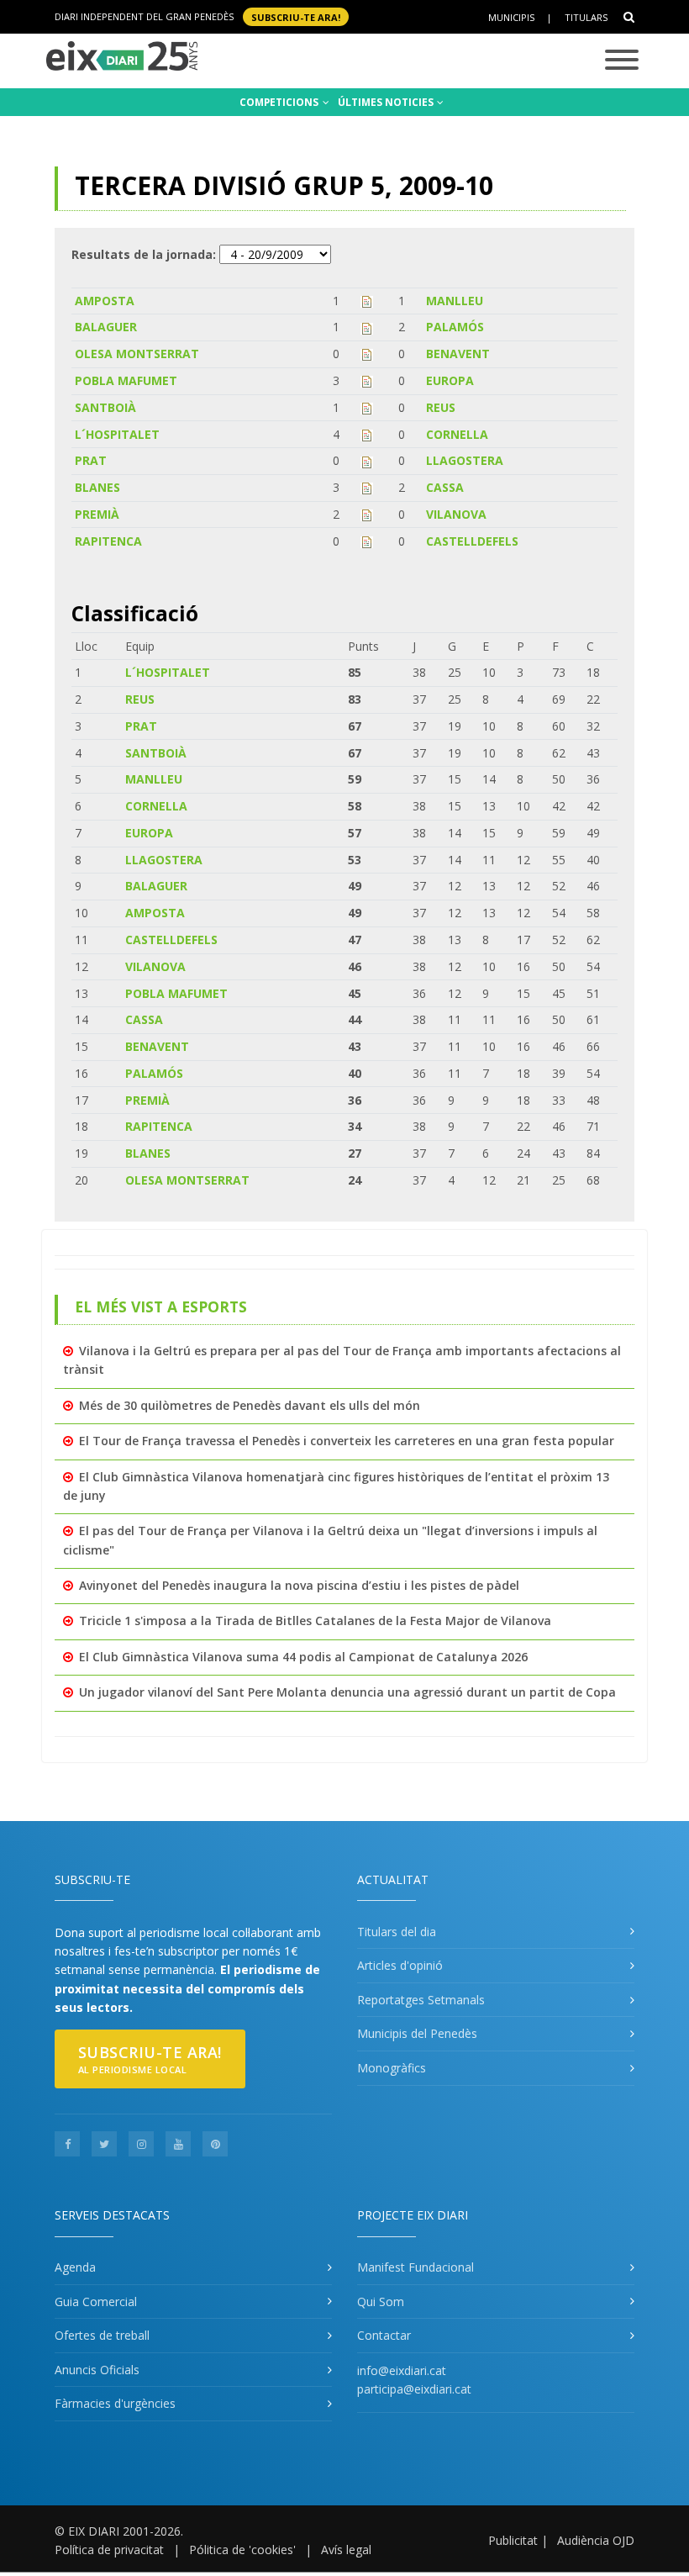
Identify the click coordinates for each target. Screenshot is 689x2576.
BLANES (97, 487)
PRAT (91, 460)
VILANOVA (456, 514)
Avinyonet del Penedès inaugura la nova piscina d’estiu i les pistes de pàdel (299, 1585)
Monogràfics (392, 2068)
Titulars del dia (397, 1932)
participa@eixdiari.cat (414, 2389)
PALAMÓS (455, 327)
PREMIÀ (97, 514)
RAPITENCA (108, 541)
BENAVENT (458, 354)
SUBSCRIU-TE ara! (296, 16)
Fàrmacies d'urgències (115, 2403)
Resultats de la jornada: (144, 254)
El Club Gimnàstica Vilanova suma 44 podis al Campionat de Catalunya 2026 (303, 1657)
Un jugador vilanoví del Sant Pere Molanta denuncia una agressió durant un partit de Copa (347, 1692)
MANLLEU (455, 301)
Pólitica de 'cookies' (242, 2550)
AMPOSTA (105, 301)
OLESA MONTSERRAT (137, 354)
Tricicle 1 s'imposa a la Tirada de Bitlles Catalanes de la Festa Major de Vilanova (315, 1621)
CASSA (445, 487)
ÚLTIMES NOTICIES (387, 102)
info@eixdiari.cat (402, 2370)
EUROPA (450, 380)
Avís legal (346, 2550)
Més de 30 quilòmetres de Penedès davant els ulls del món (250, 1405)
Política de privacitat (109, 2550)
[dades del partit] (367, 301)
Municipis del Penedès (417, 2033)
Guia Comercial (96, 2302)
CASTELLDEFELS (472, 541)
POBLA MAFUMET (126, 380)
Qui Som (381, 2302)
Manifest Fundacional (416, 2267)
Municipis (511, 17)
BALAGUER (106, 327)
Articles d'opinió (400, 1965)
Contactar (384, 2335)
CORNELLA (457, 434)
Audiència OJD (596, 2540)
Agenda (75, 2267)
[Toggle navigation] (622, 61)
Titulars (586, 17)
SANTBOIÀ (105, 407)
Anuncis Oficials (97, 2370)
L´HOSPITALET (117, 434)
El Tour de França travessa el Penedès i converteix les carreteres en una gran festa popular (347, 1441)
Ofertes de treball (102, 2335)
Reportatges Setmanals (421, 2000)
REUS (441, 407)
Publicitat (513, 2540)
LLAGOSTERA (465, 460)
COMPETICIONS (280, 102)
